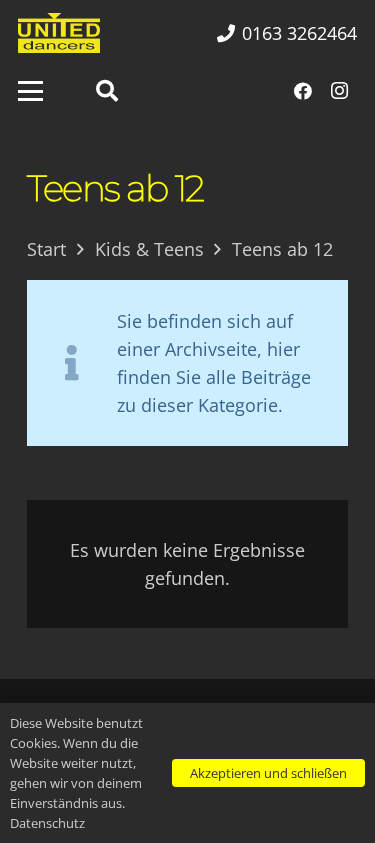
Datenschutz (47, 823)
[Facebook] (303, 91)
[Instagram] (339, 91)
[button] (31, 91)
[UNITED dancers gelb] (59, 33)
